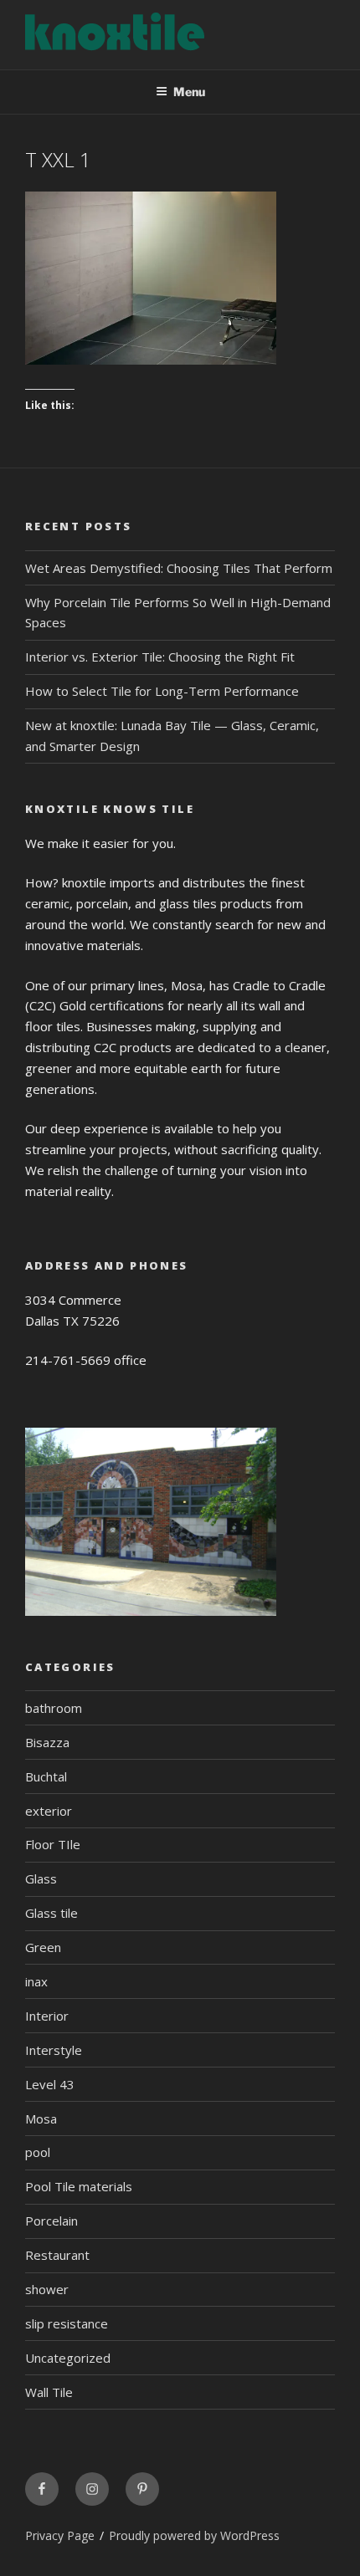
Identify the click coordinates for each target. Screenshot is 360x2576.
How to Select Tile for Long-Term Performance (162, 691)
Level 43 (50, 2084)
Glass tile (51, 1913)
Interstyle (54, 2050)
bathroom (54, 1708)
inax (36, 1981)
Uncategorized (68, 2358)
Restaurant (57, 2255)
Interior (47, 2016)
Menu (189, 92)
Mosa (41, 2119)
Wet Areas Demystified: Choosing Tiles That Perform (179, 568)
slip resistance (67, 2323)
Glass (41, 1878)
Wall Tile (49, 2392)
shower (47, 2289)
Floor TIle (53, 1844)
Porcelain (51, 2221)
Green (43, 1947)
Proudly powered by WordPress (194, 2535)
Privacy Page (60, 2535)
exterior (49, 1811)
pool (38, 2152)
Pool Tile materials (79, 2186)
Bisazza (47, 1742)
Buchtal (46, 1776)
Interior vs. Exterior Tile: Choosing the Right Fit (160, 657)
